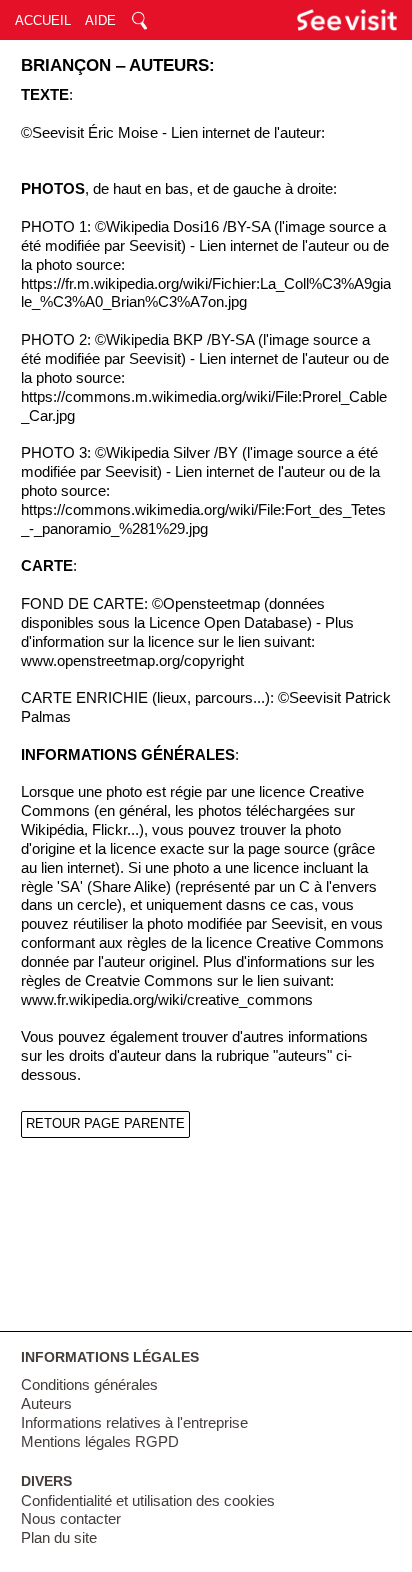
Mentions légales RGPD (100, 1442)
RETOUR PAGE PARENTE (105, 1123)
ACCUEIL (43, 20)
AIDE (100, 20)
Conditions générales (89, 1385)
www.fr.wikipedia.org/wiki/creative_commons (167, 1000)
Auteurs (46, 1404)
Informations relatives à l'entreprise (134, 1423)
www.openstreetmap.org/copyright (132, 661)
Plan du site (59, 1538)
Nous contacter (71, 1519)
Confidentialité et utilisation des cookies (148, 1501)
